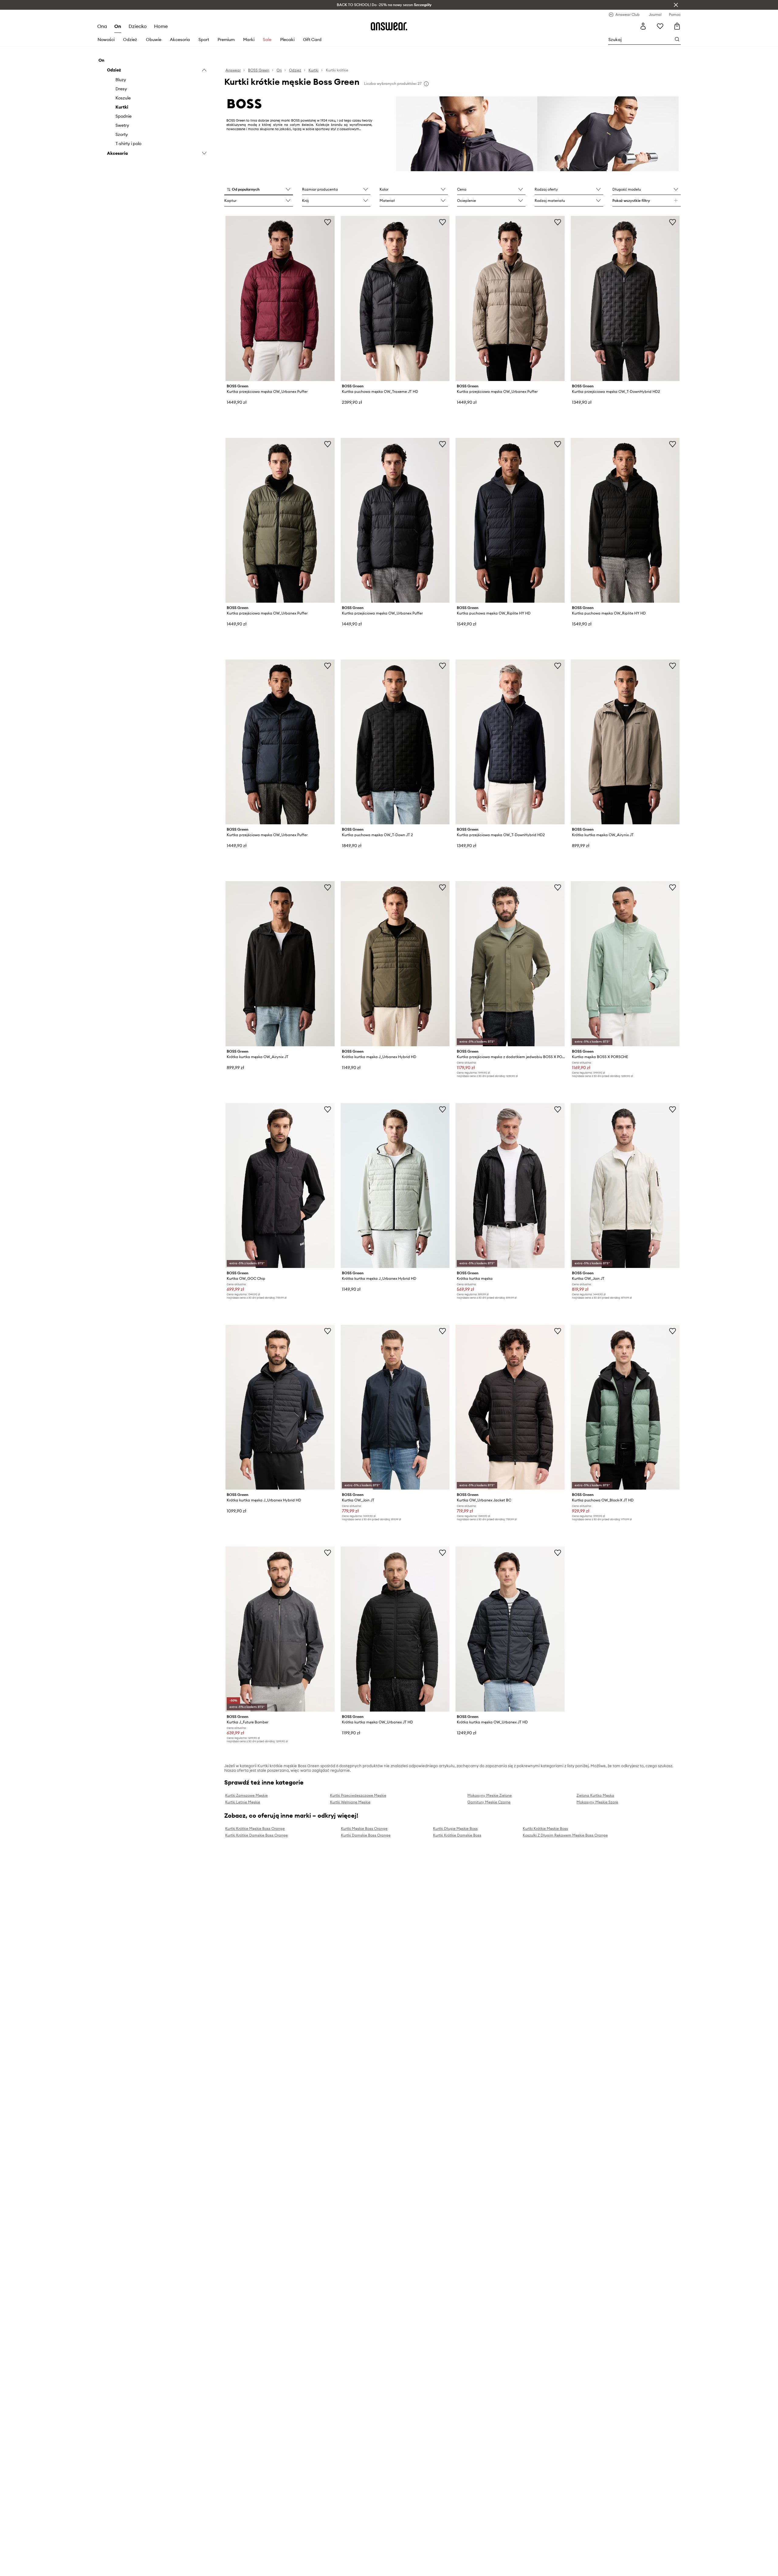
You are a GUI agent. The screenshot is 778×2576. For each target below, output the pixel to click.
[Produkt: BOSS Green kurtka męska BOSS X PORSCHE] (625, 964)
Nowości (106, 40)
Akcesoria (180, 40)
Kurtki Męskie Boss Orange (364, 1828)
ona (102, 26)
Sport (204, 40)
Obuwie (154, 40)
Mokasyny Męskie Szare (597, 1802)
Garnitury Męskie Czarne (489, 1802)
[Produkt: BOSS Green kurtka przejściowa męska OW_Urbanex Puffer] (280, 298)
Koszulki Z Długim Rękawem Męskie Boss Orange (565, 1835)
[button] (258, 190)
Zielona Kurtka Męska (595, 1795)
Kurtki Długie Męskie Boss (455, 1828)
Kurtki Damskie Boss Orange (366, 1835)
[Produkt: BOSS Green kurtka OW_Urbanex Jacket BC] (510, 1407)
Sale (267, 40)
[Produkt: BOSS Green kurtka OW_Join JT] (625, 1186)
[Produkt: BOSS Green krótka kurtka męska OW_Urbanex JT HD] (395, 1629)
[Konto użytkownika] (643, 26)
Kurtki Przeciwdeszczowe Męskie (358, 1795)
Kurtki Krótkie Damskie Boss (457, 1835)
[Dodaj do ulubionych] (328, 222)
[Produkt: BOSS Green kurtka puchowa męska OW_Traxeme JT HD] (395, 298)
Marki (249, 40)
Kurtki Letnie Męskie (243, 1802)
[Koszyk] (677, 26)
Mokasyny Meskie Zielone (490, 1795)
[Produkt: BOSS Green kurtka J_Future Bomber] (280, 1629)
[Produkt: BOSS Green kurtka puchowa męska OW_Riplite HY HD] (510, 520)
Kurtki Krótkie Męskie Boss (545, 1828)
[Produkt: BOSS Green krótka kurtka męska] (510, 1186)
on (118, 26)
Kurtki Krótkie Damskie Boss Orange (256, 1835)
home (161, 26)
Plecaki (287, 40)
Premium (226, 40)
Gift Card (312, 40)
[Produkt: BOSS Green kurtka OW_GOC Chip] (280, 1186)
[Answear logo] (389, 26)
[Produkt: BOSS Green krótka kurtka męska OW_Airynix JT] (625, 742)
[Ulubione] (660, 26)
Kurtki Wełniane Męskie (350, 1802)
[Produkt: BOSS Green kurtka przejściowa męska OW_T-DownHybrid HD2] (625, 298)
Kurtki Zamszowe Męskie (246, 1795)
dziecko (138, 26)
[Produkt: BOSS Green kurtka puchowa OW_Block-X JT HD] (625, 1407)
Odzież (130, 40)
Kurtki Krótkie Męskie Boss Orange (255, 1828)
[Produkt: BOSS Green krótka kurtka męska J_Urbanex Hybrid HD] (395, 964)
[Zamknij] (676, 5)
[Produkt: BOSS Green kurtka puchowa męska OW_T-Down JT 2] (395, 742)
